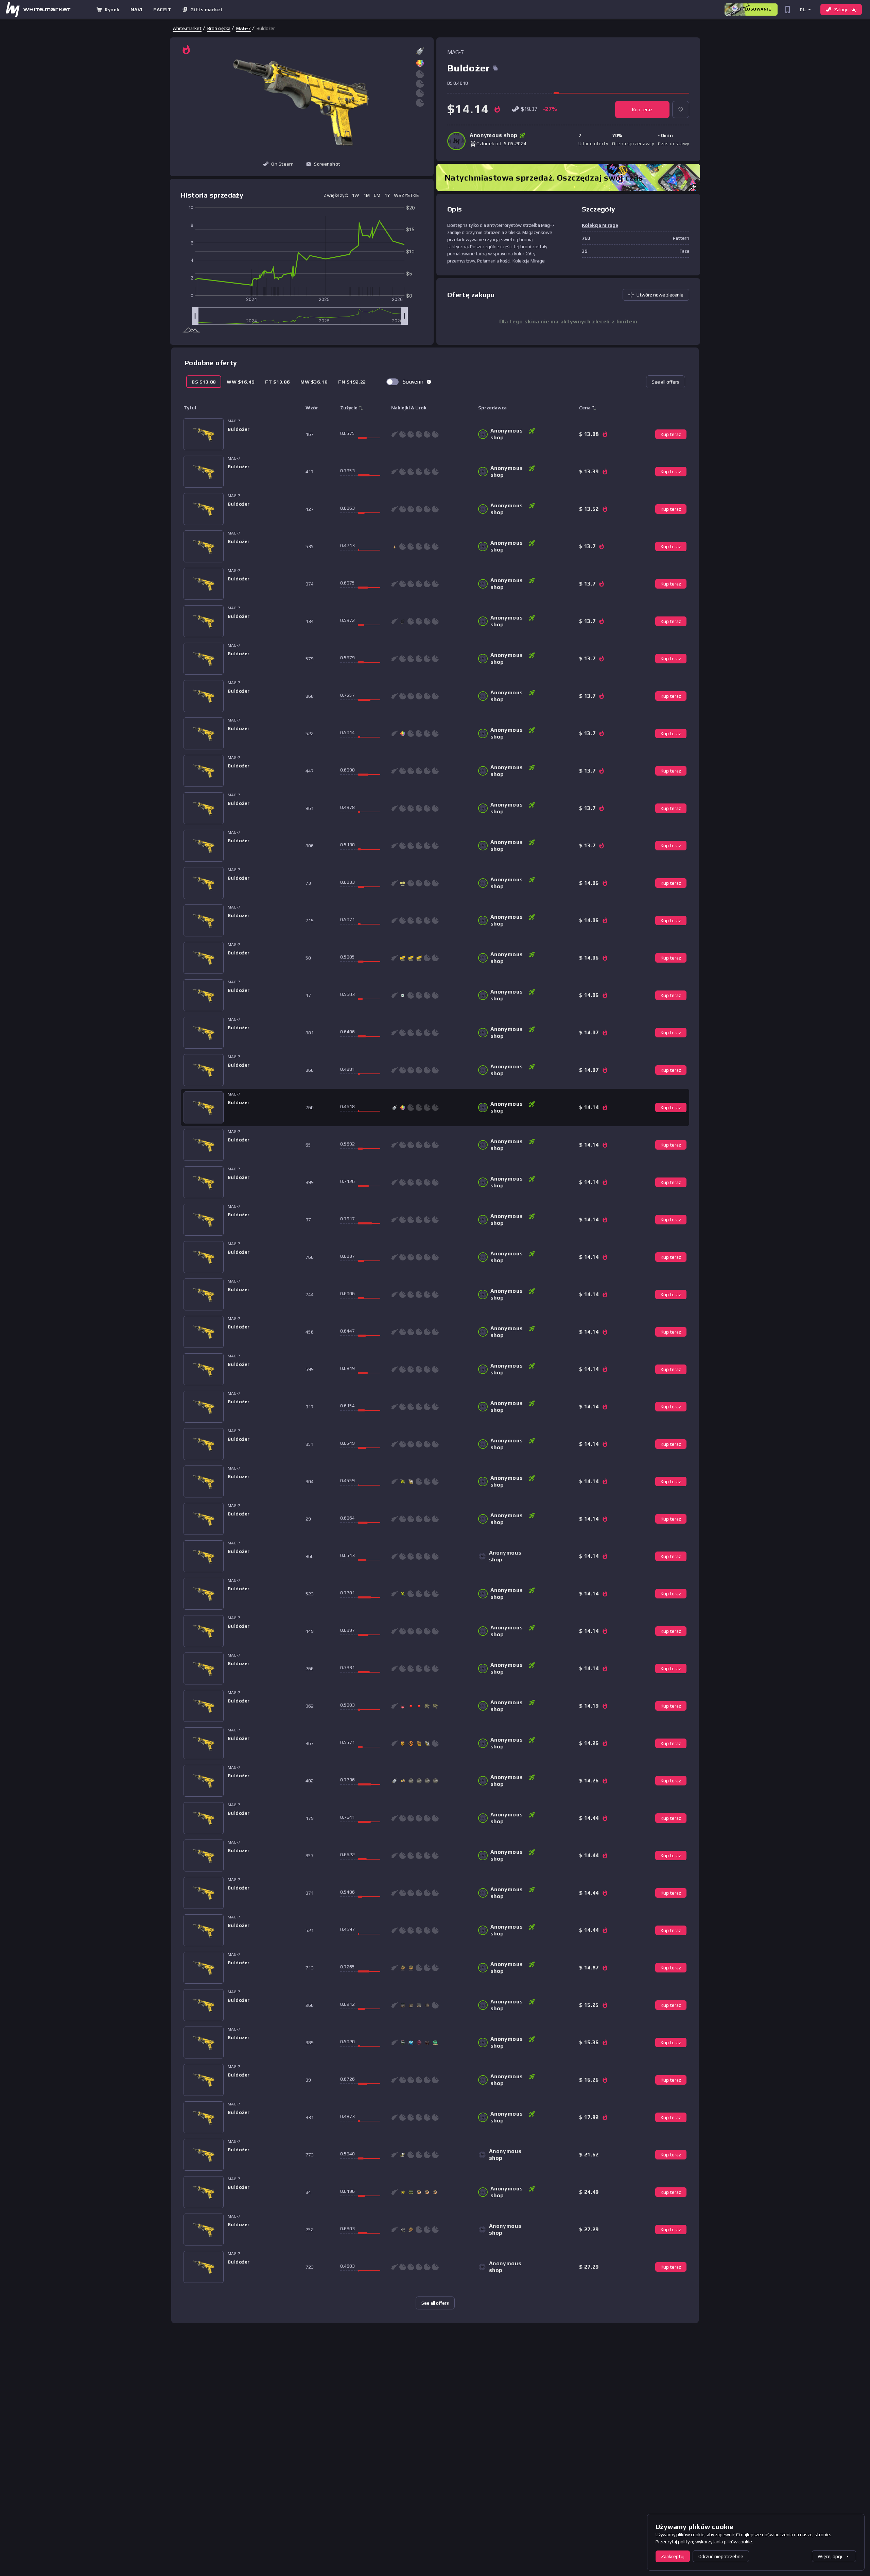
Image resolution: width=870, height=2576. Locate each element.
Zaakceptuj (673, 2556)
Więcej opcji (830, 2556)
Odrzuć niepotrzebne (721, 2556)
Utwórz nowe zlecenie (660, 295)
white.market (187, 28)
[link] (187, 28)
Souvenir (413, 382)
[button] (805, 9)
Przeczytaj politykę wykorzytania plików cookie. (704, 2542)
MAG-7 (243, 28)
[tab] (204, 382)
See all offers (666, 382)
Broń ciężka (219, 28)
